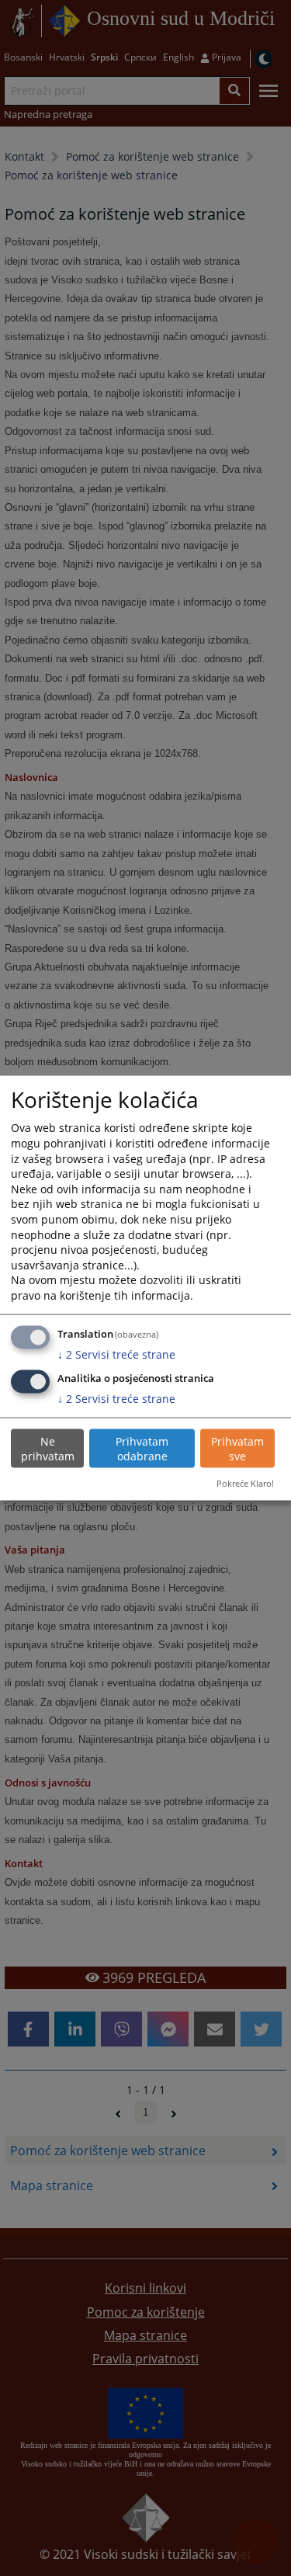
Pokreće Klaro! (245, 1483)
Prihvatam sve (237, 1448)
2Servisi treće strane (116, 1354)
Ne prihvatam (48, 1448)
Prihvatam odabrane (142, 1448)
